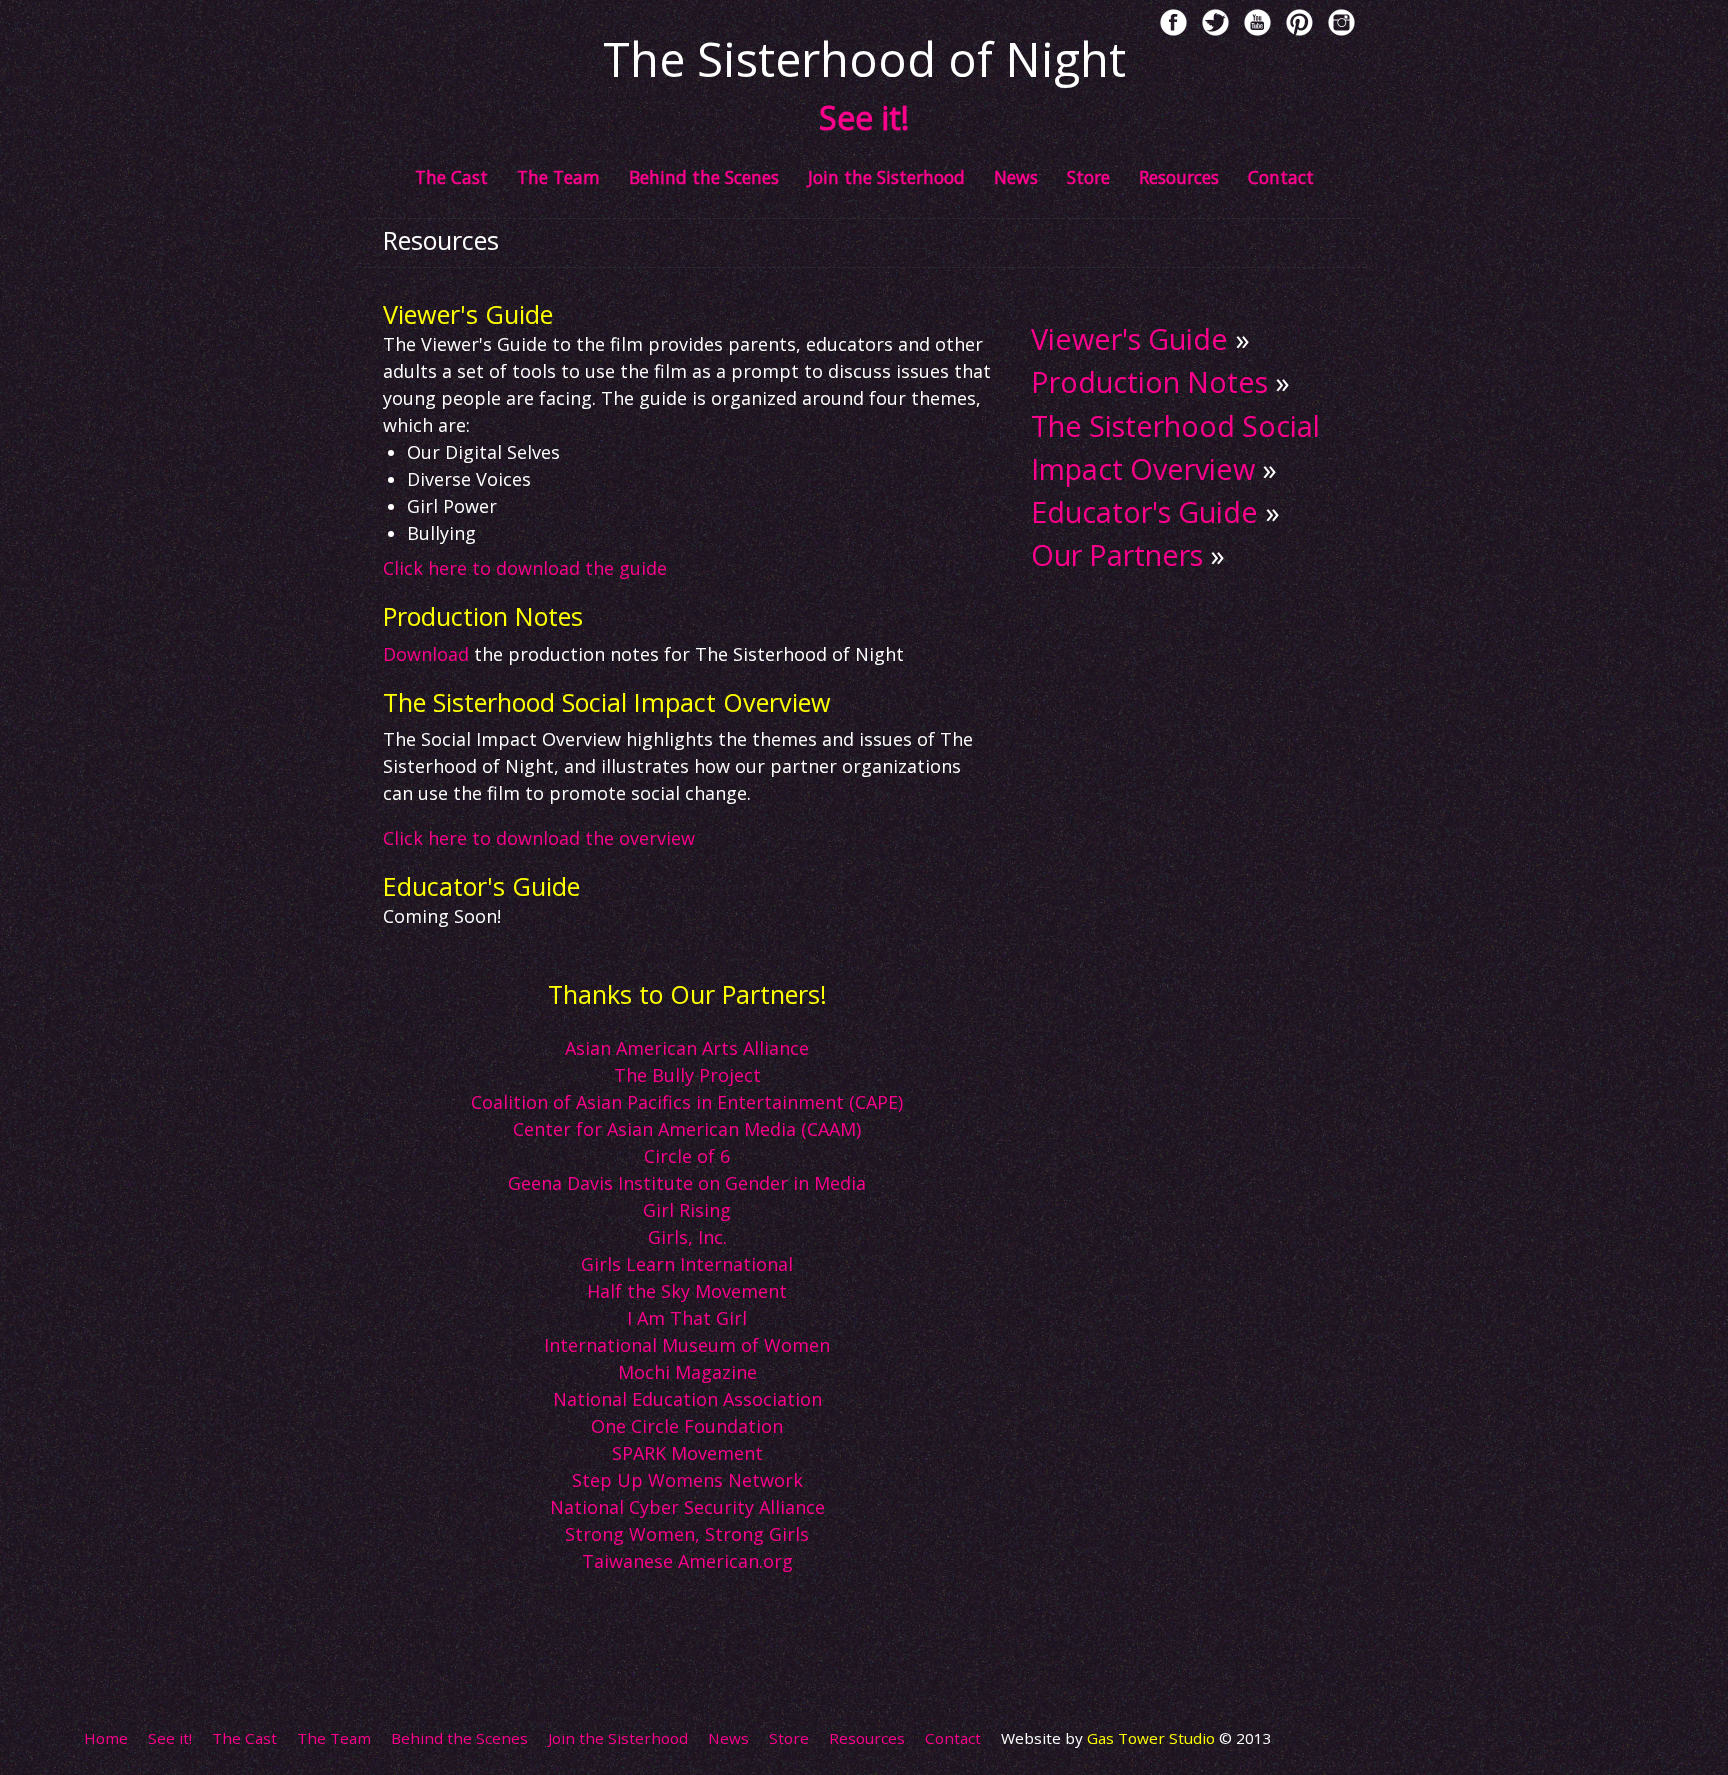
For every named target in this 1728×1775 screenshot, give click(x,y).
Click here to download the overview (539, 838)
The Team (558, 177)
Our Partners (1117, 554)
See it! (170, 1738)
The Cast (451, 177)
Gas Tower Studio (1153, 1738)
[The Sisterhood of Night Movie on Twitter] (1215, 22)
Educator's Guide (1144, 511)
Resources (1179, 177)
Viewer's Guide (1129, 338)
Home (106, 1738)
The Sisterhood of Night (864, 59)
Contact (1281, 177)
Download (426, 654)
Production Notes (1149, 381)
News (1016, 177)
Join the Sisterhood (886, 177)
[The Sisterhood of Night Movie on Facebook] (1173, 22)
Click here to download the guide (525, 568)
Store (1088, 177)
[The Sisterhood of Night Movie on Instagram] (1341, 22)
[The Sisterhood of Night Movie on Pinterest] (1299, 22)
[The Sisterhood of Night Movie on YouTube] (1257, 22)
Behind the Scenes (704, 177)
